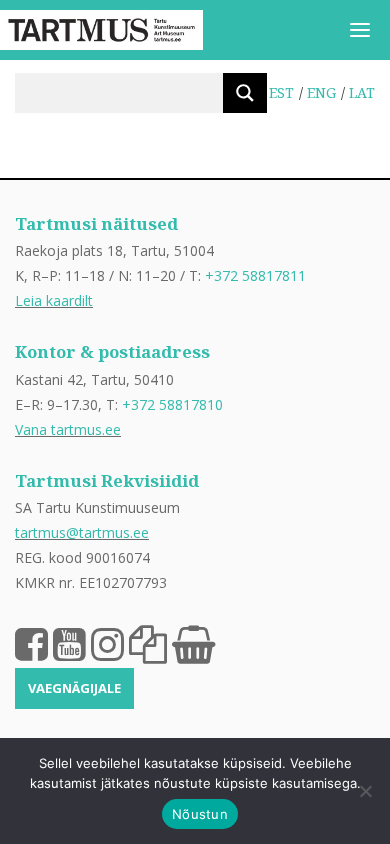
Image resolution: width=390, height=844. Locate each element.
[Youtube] (69, 643)
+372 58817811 (255, 275)
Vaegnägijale (74, 688)
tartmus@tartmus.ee (82, 532)
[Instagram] (107, 643)
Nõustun (200, 814)
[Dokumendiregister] (148, 643)
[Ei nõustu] (365, 791)
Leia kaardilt (54, 300)
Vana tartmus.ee (68, 429)
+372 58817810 (172, 404)
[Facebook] (31, 643)
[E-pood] (193, 643)
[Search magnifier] (245, 93)
